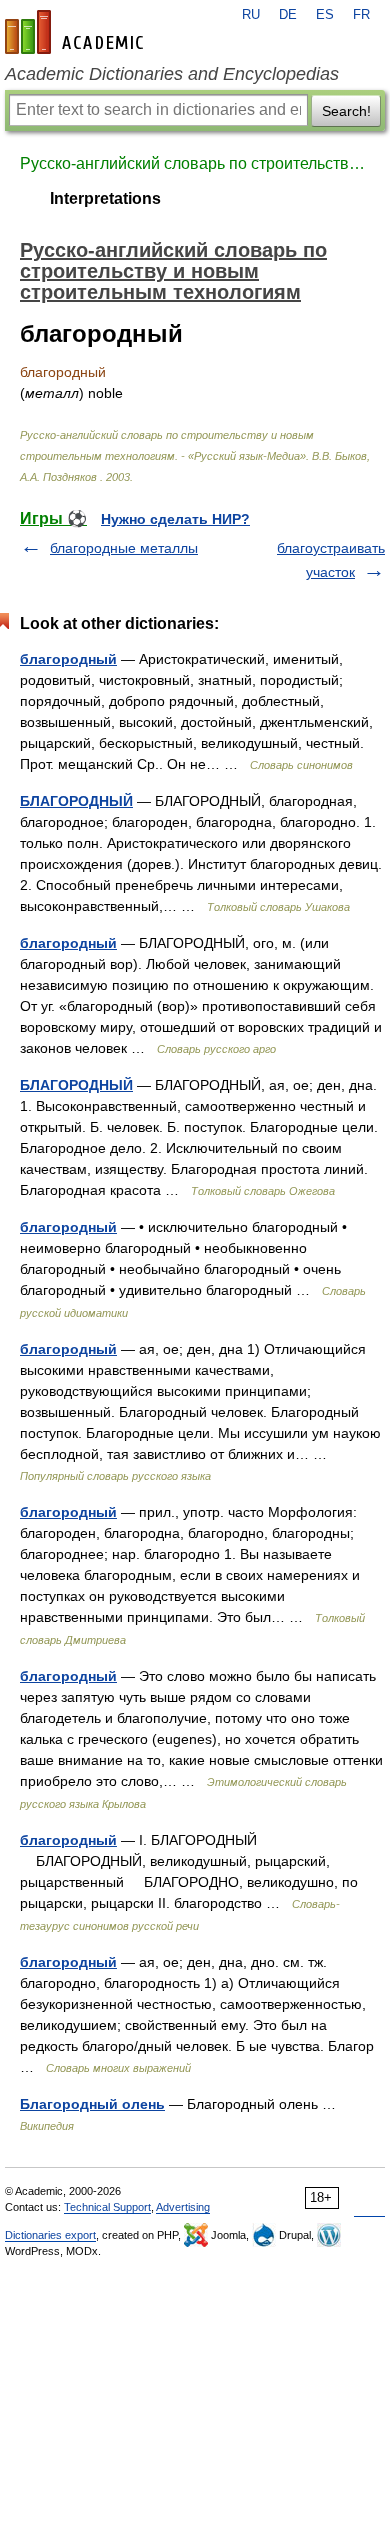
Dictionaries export (50, 2235)
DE (288, 15)
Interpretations (105, 198)
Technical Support (107, 2207)
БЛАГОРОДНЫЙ (76, 801)
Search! (346, 111)
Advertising (183, 2207)
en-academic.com (77, 32)
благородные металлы (124, 548)
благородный (68, 659)
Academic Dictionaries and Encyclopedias (172, 74)
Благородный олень (92, 2104)
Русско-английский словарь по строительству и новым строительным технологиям (195, 163)
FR (361, 15)
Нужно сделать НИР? (175, 519)
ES (325, 15)
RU (251, 15)
